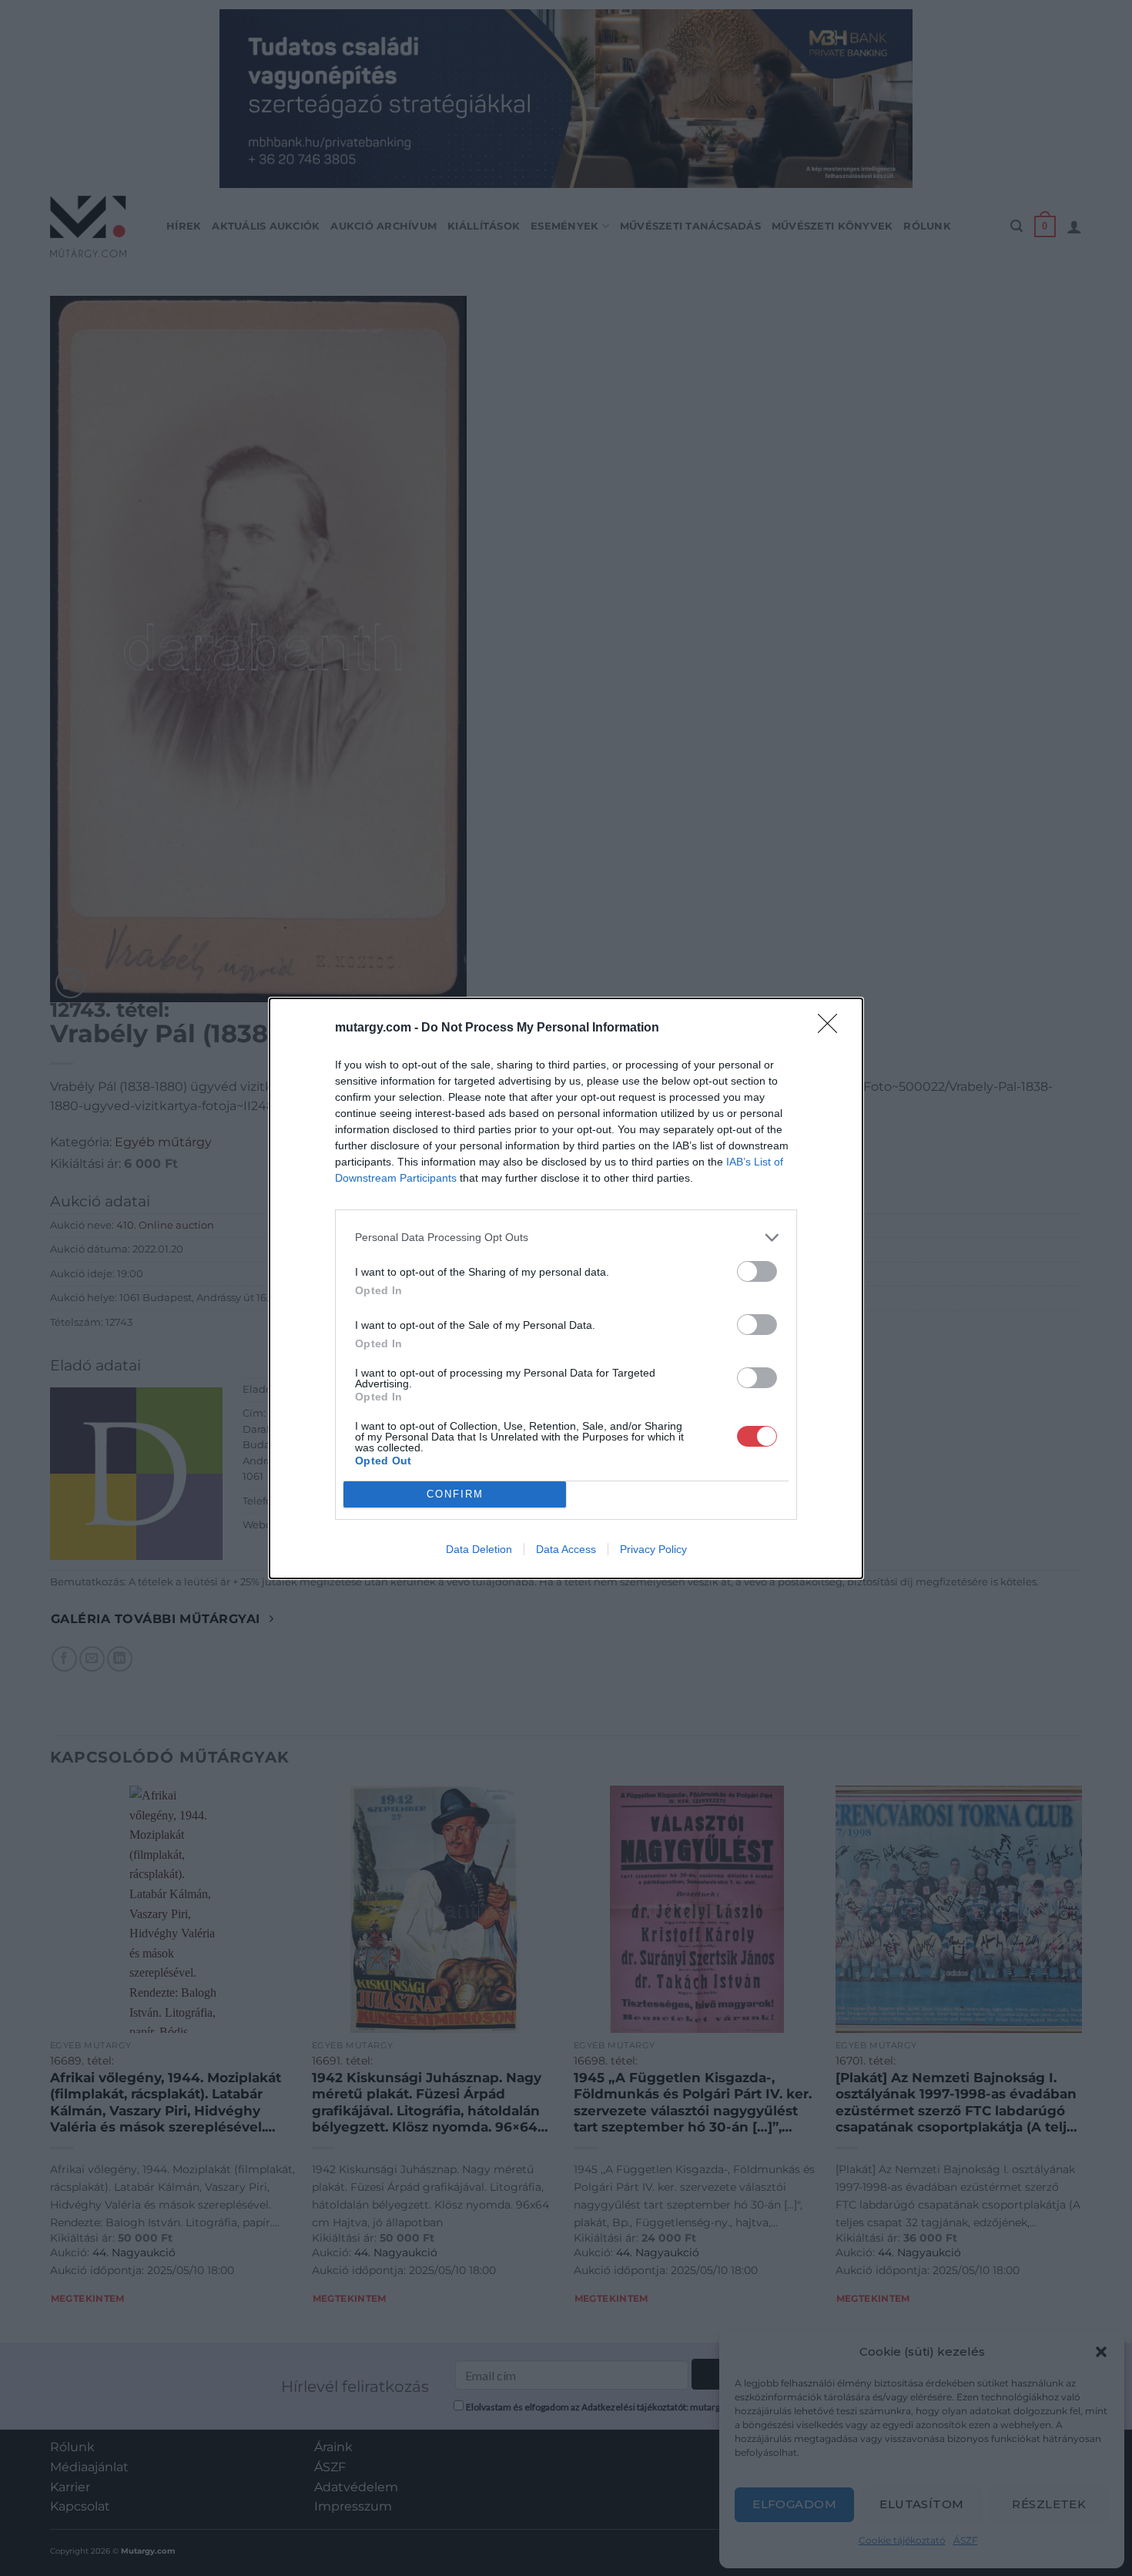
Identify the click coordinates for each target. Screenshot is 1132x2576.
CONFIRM (455, 1494)
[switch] (757, 1271)
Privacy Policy (653, 1549)
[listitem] (566, 1238)
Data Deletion (479, 1549)
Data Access (566, 1549)
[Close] (832, 1028)
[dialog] (566, 1288)
